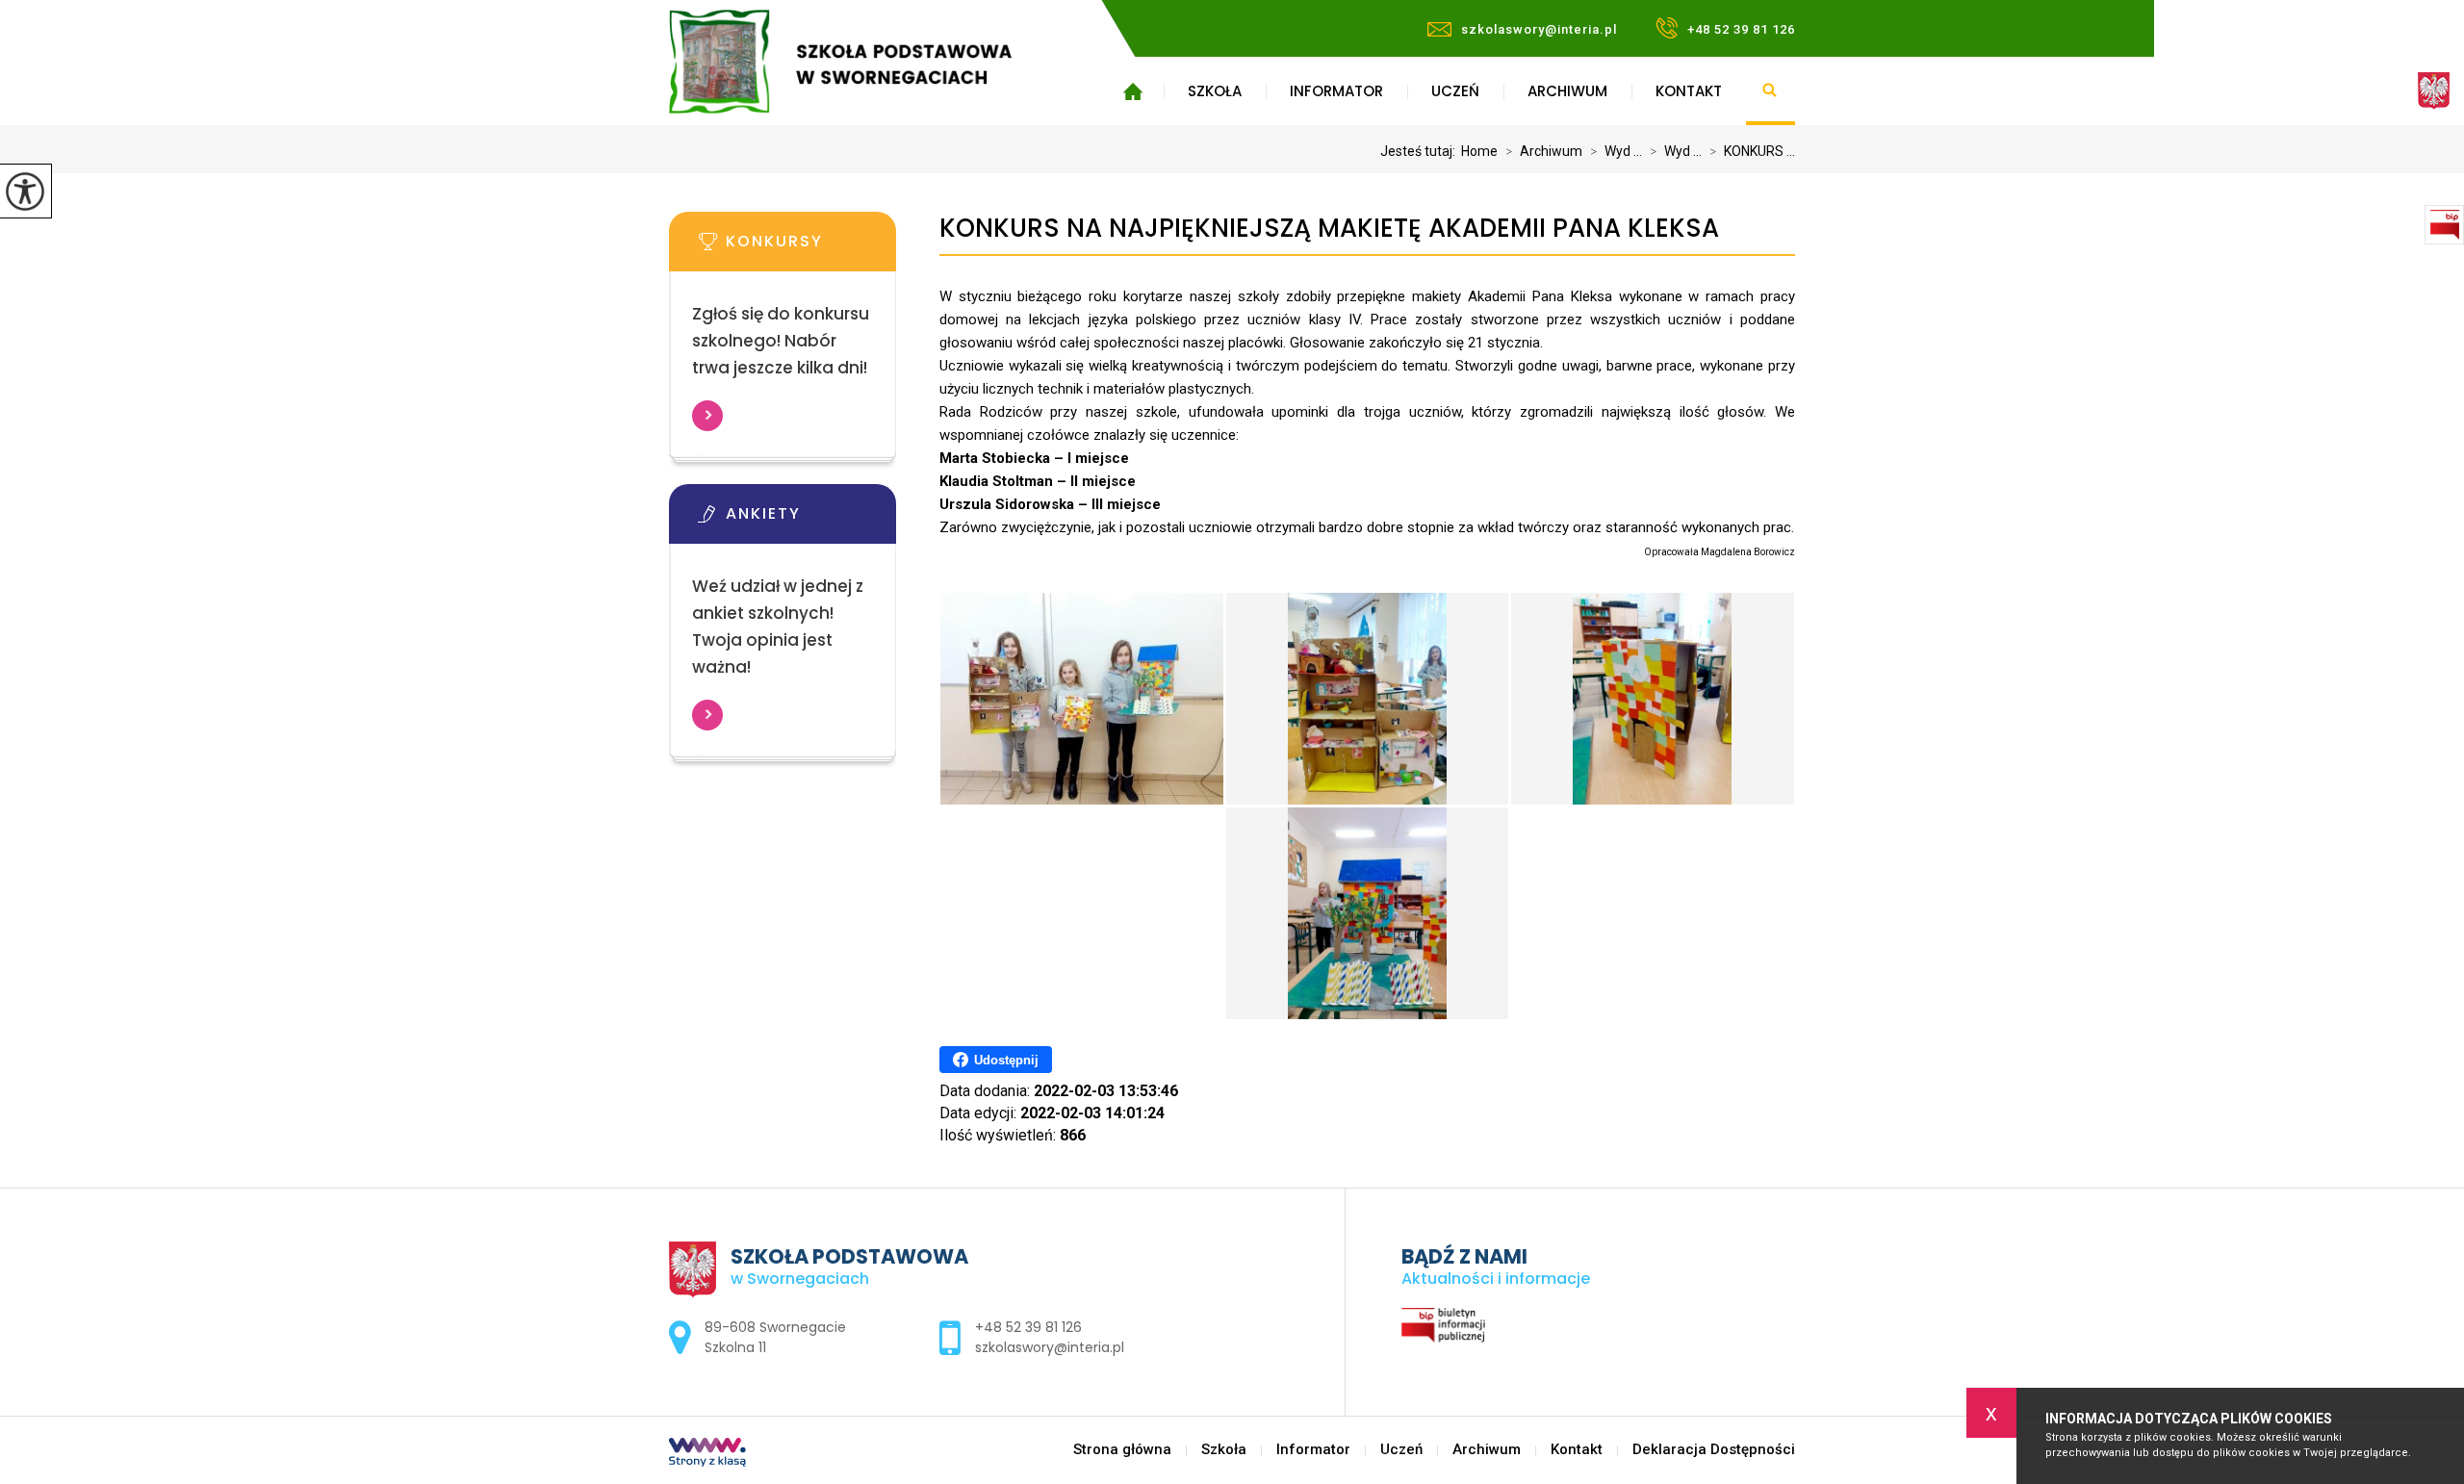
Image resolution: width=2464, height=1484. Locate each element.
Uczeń (1455, 91)
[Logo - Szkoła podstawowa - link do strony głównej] (869, 62)
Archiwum (1567, 91)
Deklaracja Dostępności (1714, 1450)
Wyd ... (1616, 151)
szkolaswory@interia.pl (1539, 29)
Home (1479, 151)
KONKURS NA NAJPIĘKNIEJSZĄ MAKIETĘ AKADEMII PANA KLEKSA (1329, 229)
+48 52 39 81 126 (1741, 29)
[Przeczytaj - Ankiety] (811, 520)
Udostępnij (1006, 1060)
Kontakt (1689, 91)
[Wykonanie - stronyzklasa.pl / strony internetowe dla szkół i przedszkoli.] (707, 1454)
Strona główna (1132, 91)
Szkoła (1215, 91)
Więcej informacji (707, 416)
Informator (1336, 91)
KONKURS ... (1752, 151)
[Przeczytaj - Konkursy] (811, 247)
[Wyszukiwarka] (1771, 91)
